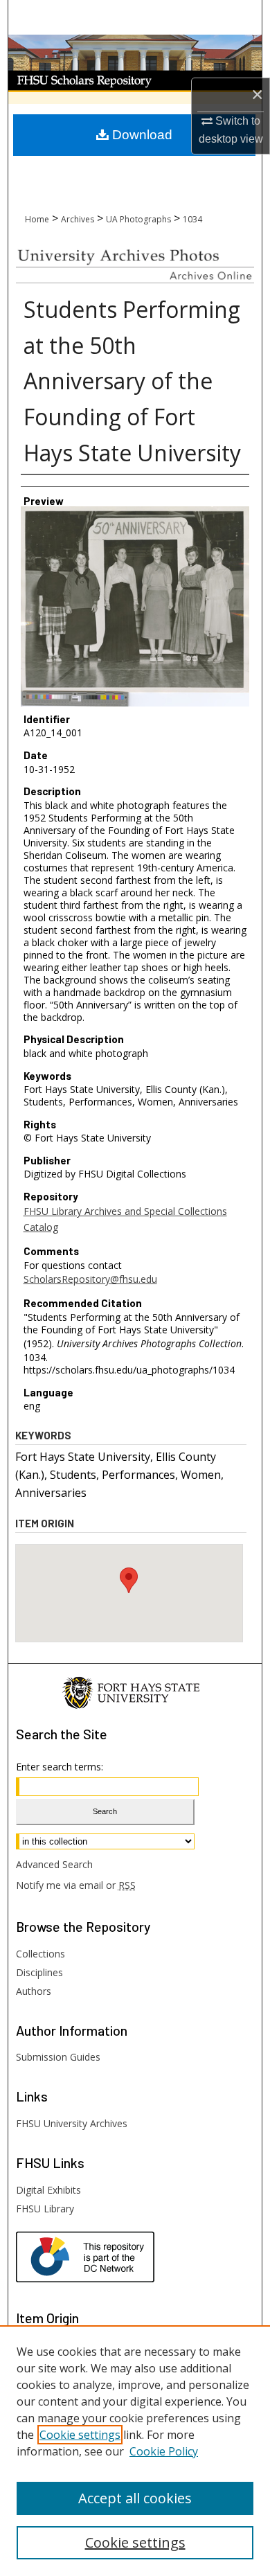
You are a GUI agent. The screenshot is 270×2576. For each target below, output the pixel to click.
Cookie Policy (164, 2451)
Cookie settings (80, 2435)
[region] (135, 2451)
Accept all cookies (135, 2498)
